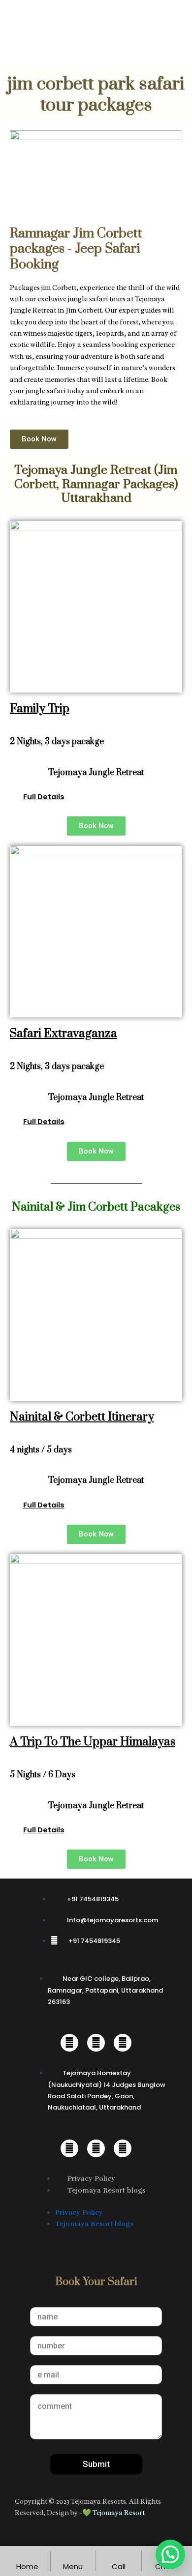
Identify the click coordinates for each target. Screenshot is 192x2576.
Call (119, 2566)
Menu (73, 2566)
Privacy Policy (91, 2178)
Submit (96, 2464)
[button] (85, 797)
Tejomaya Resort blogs (107, 2190)
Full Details (44, 797)
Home (27, 2566)
